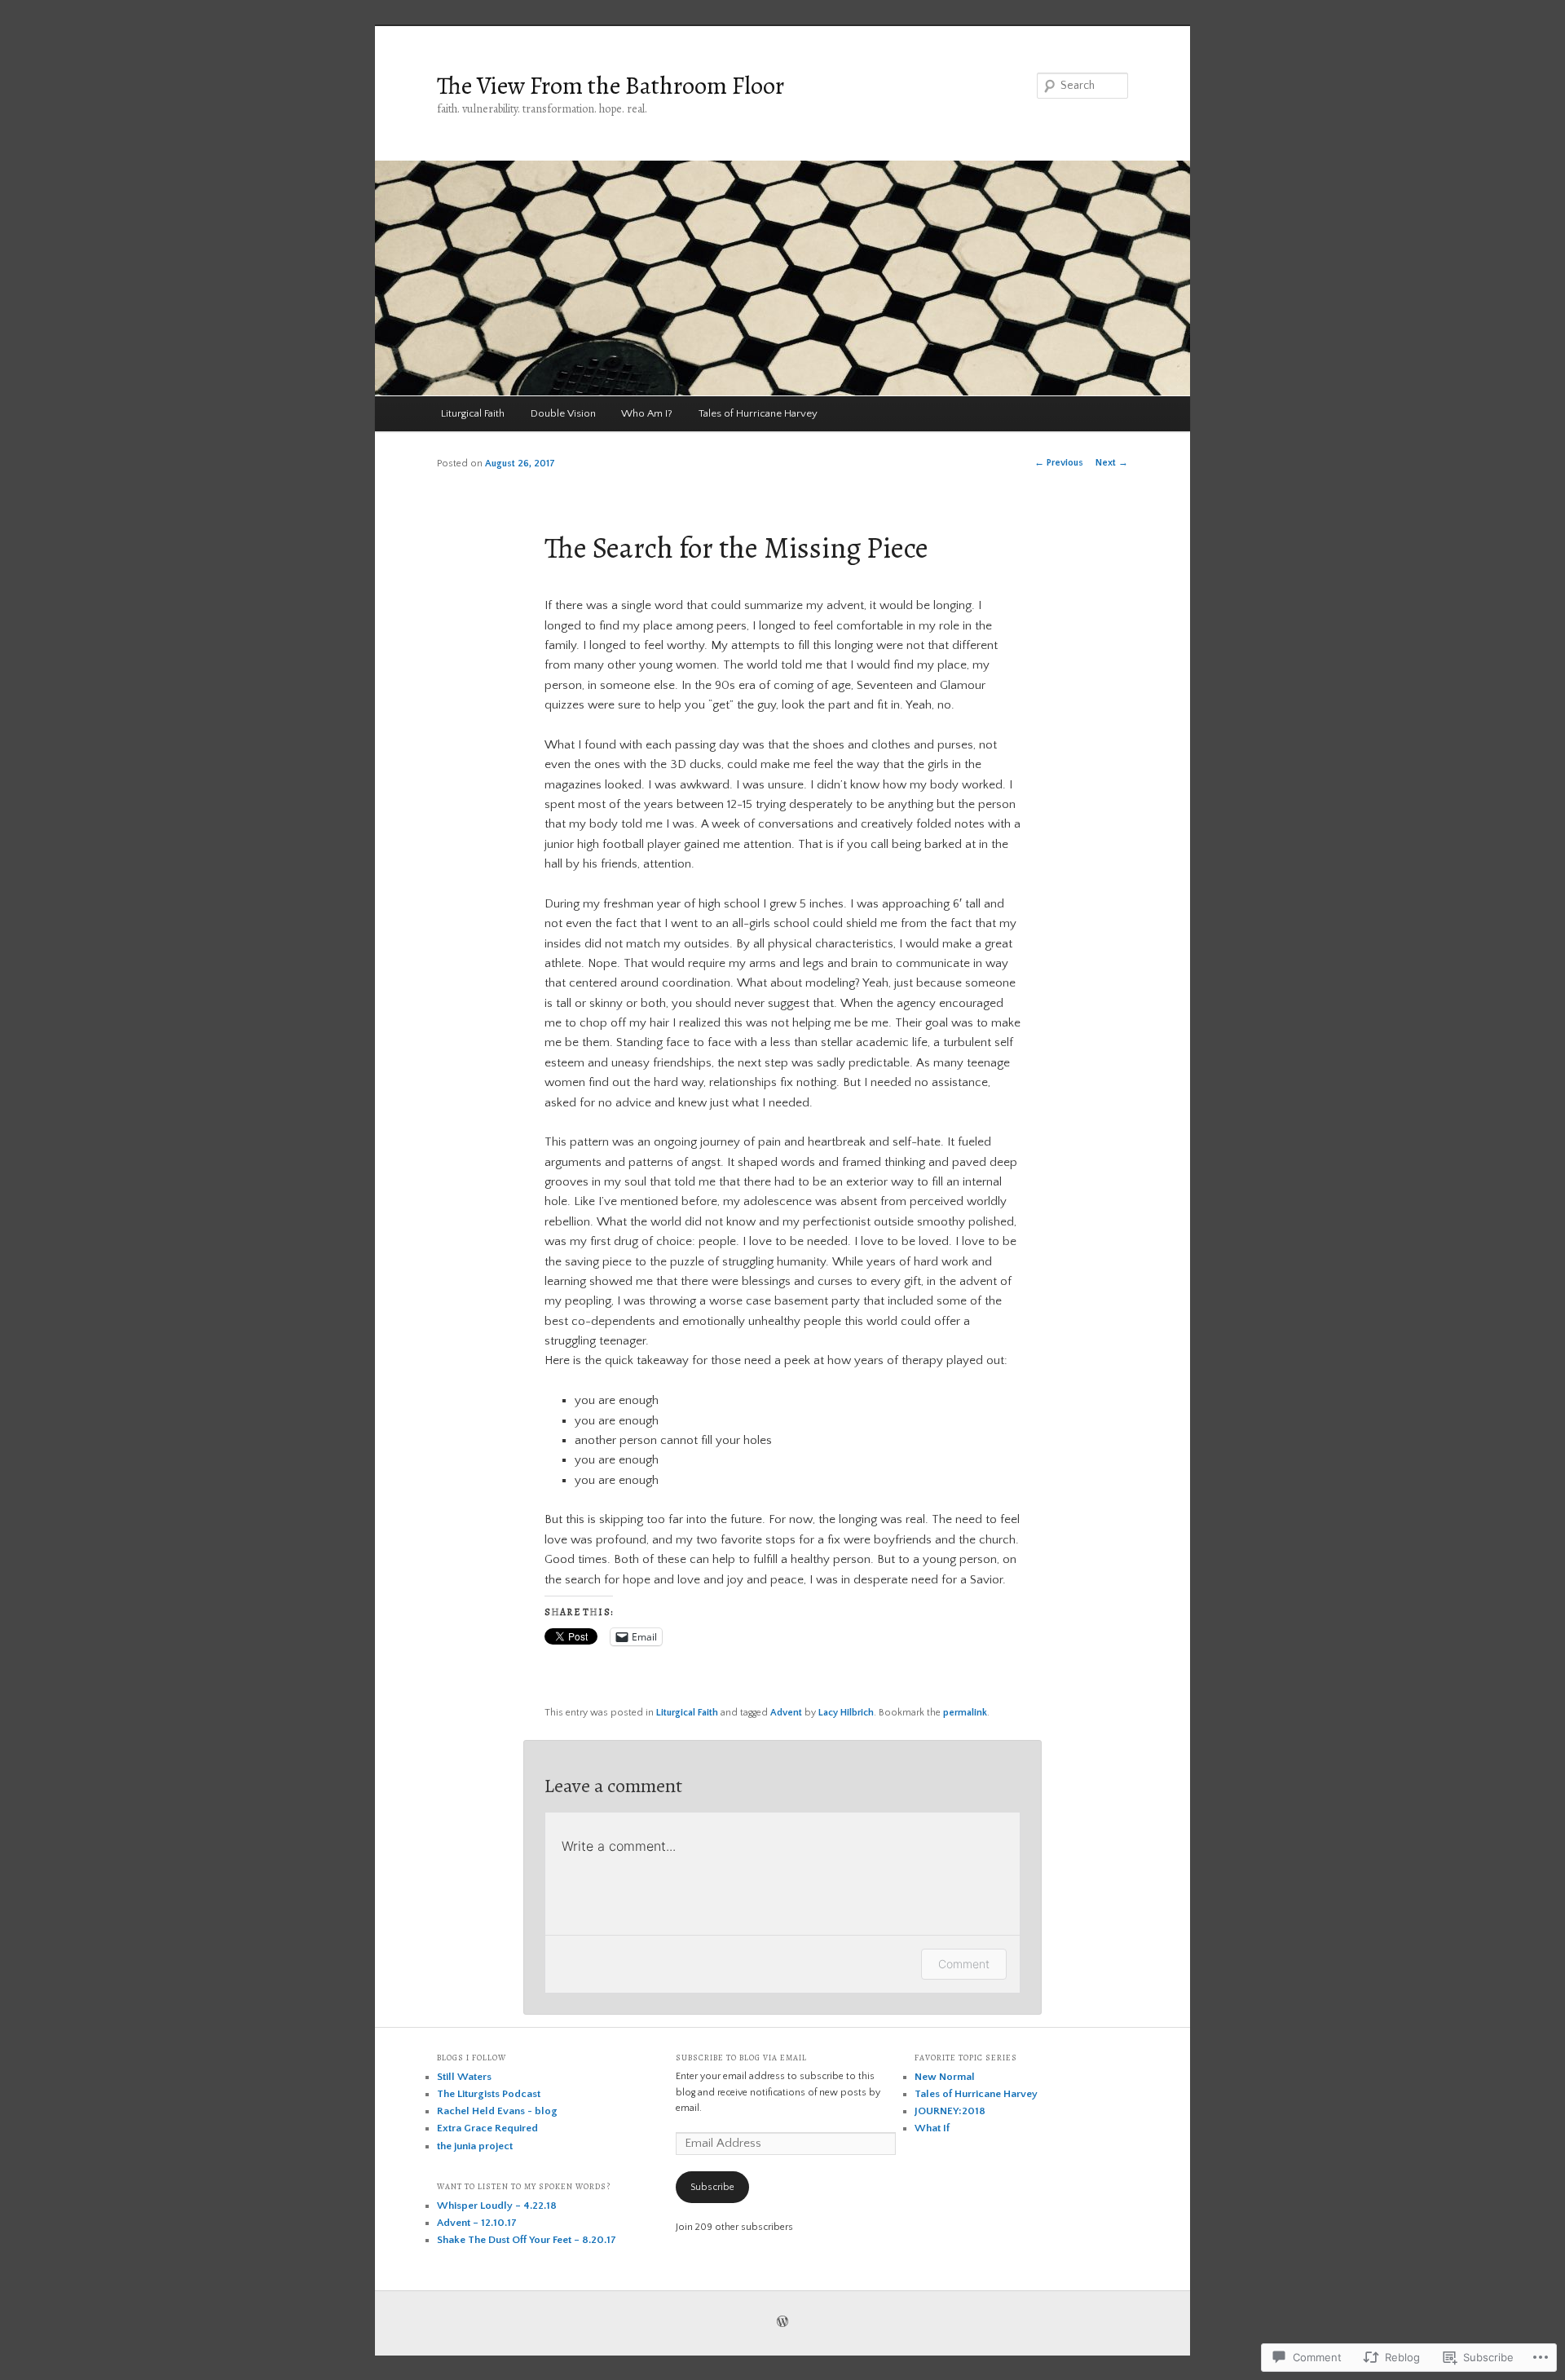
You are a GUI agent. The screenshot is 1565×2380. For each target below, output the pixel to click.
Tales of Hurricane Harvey (758, 413)
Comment (964, 1964)
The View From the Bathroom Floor (611, 86)
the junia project (475, 2146)
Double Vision (563, 413)
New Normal (945, 2077)
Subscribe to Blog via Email (741, 2058)
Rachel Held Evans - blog (497, 2111)
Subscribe (712, 2187)
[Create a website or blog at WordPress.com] (782, 2323)
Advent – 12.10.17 (477, 2223)
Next (1112, 463)
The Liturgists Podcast (489, 2094)
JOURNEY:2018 (950, 2111)
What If (932, 2128)
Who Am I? (647, 413)
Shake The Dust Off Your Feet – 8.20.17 (527, 2240)
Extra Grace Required (487, 2128)
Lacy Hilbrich (846, 1713)
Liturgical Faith (473, 413)
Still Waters (464, 2077)
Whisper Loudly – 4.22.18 (497, 2206)
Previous (1059, 463)
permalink (965, 1713)
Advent (786, 1713)
